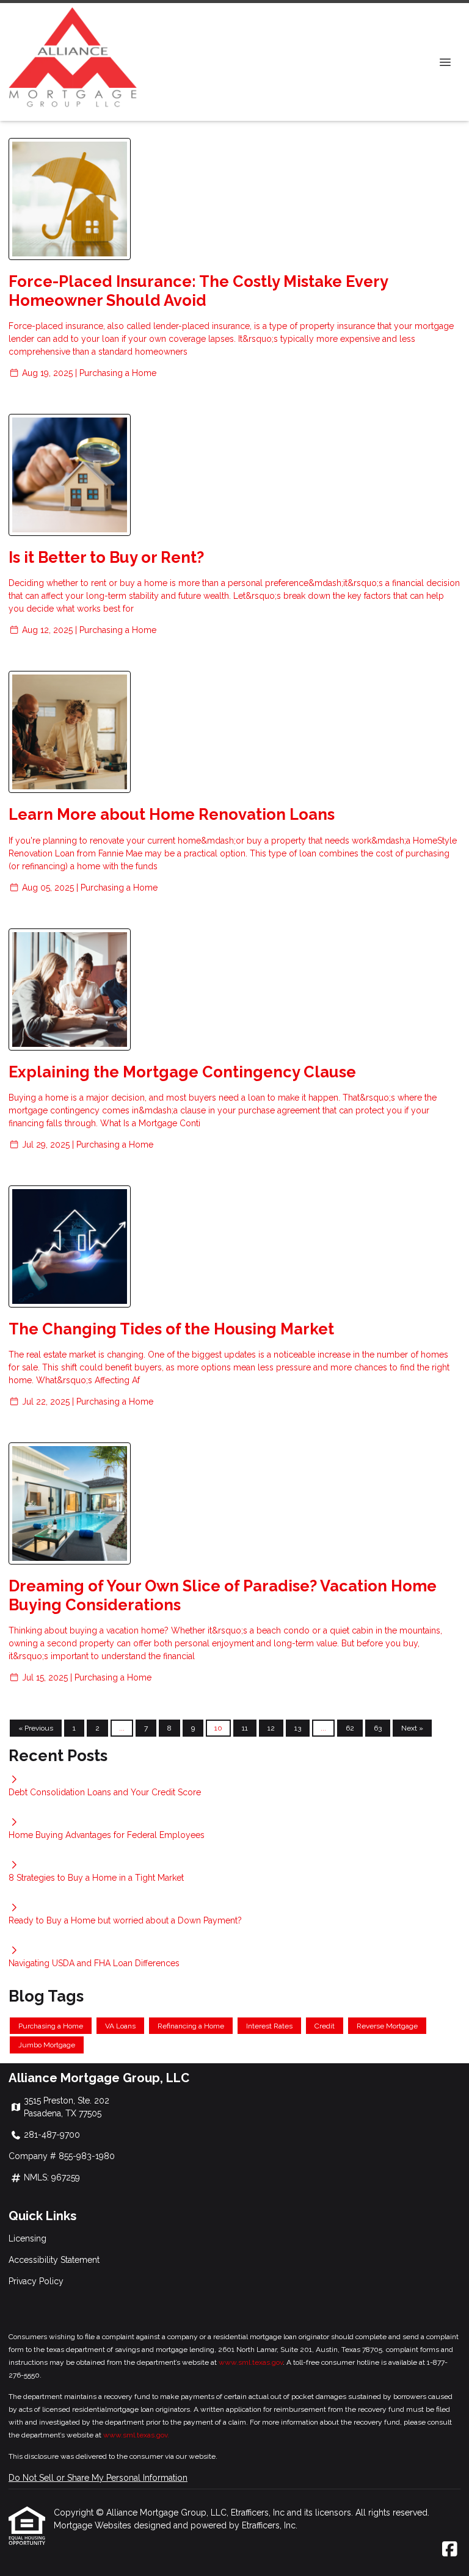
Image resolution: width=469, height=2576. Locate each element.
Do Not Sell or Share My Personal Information (98, 2478)
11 (245, 1728)
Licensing (27, 2238)
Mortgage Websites (94, 2525)
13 (298, 1728)
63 (378, 1728)
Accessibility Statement (54, 2260)
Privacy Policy (36, 2281)
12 (271, 1728)
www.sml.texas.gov (251, 2362)
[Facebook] (450, 2550)
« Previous (36, 1728)
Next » (412, 1728)
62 (350, 1728)
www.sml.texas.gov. (136, 2435)
